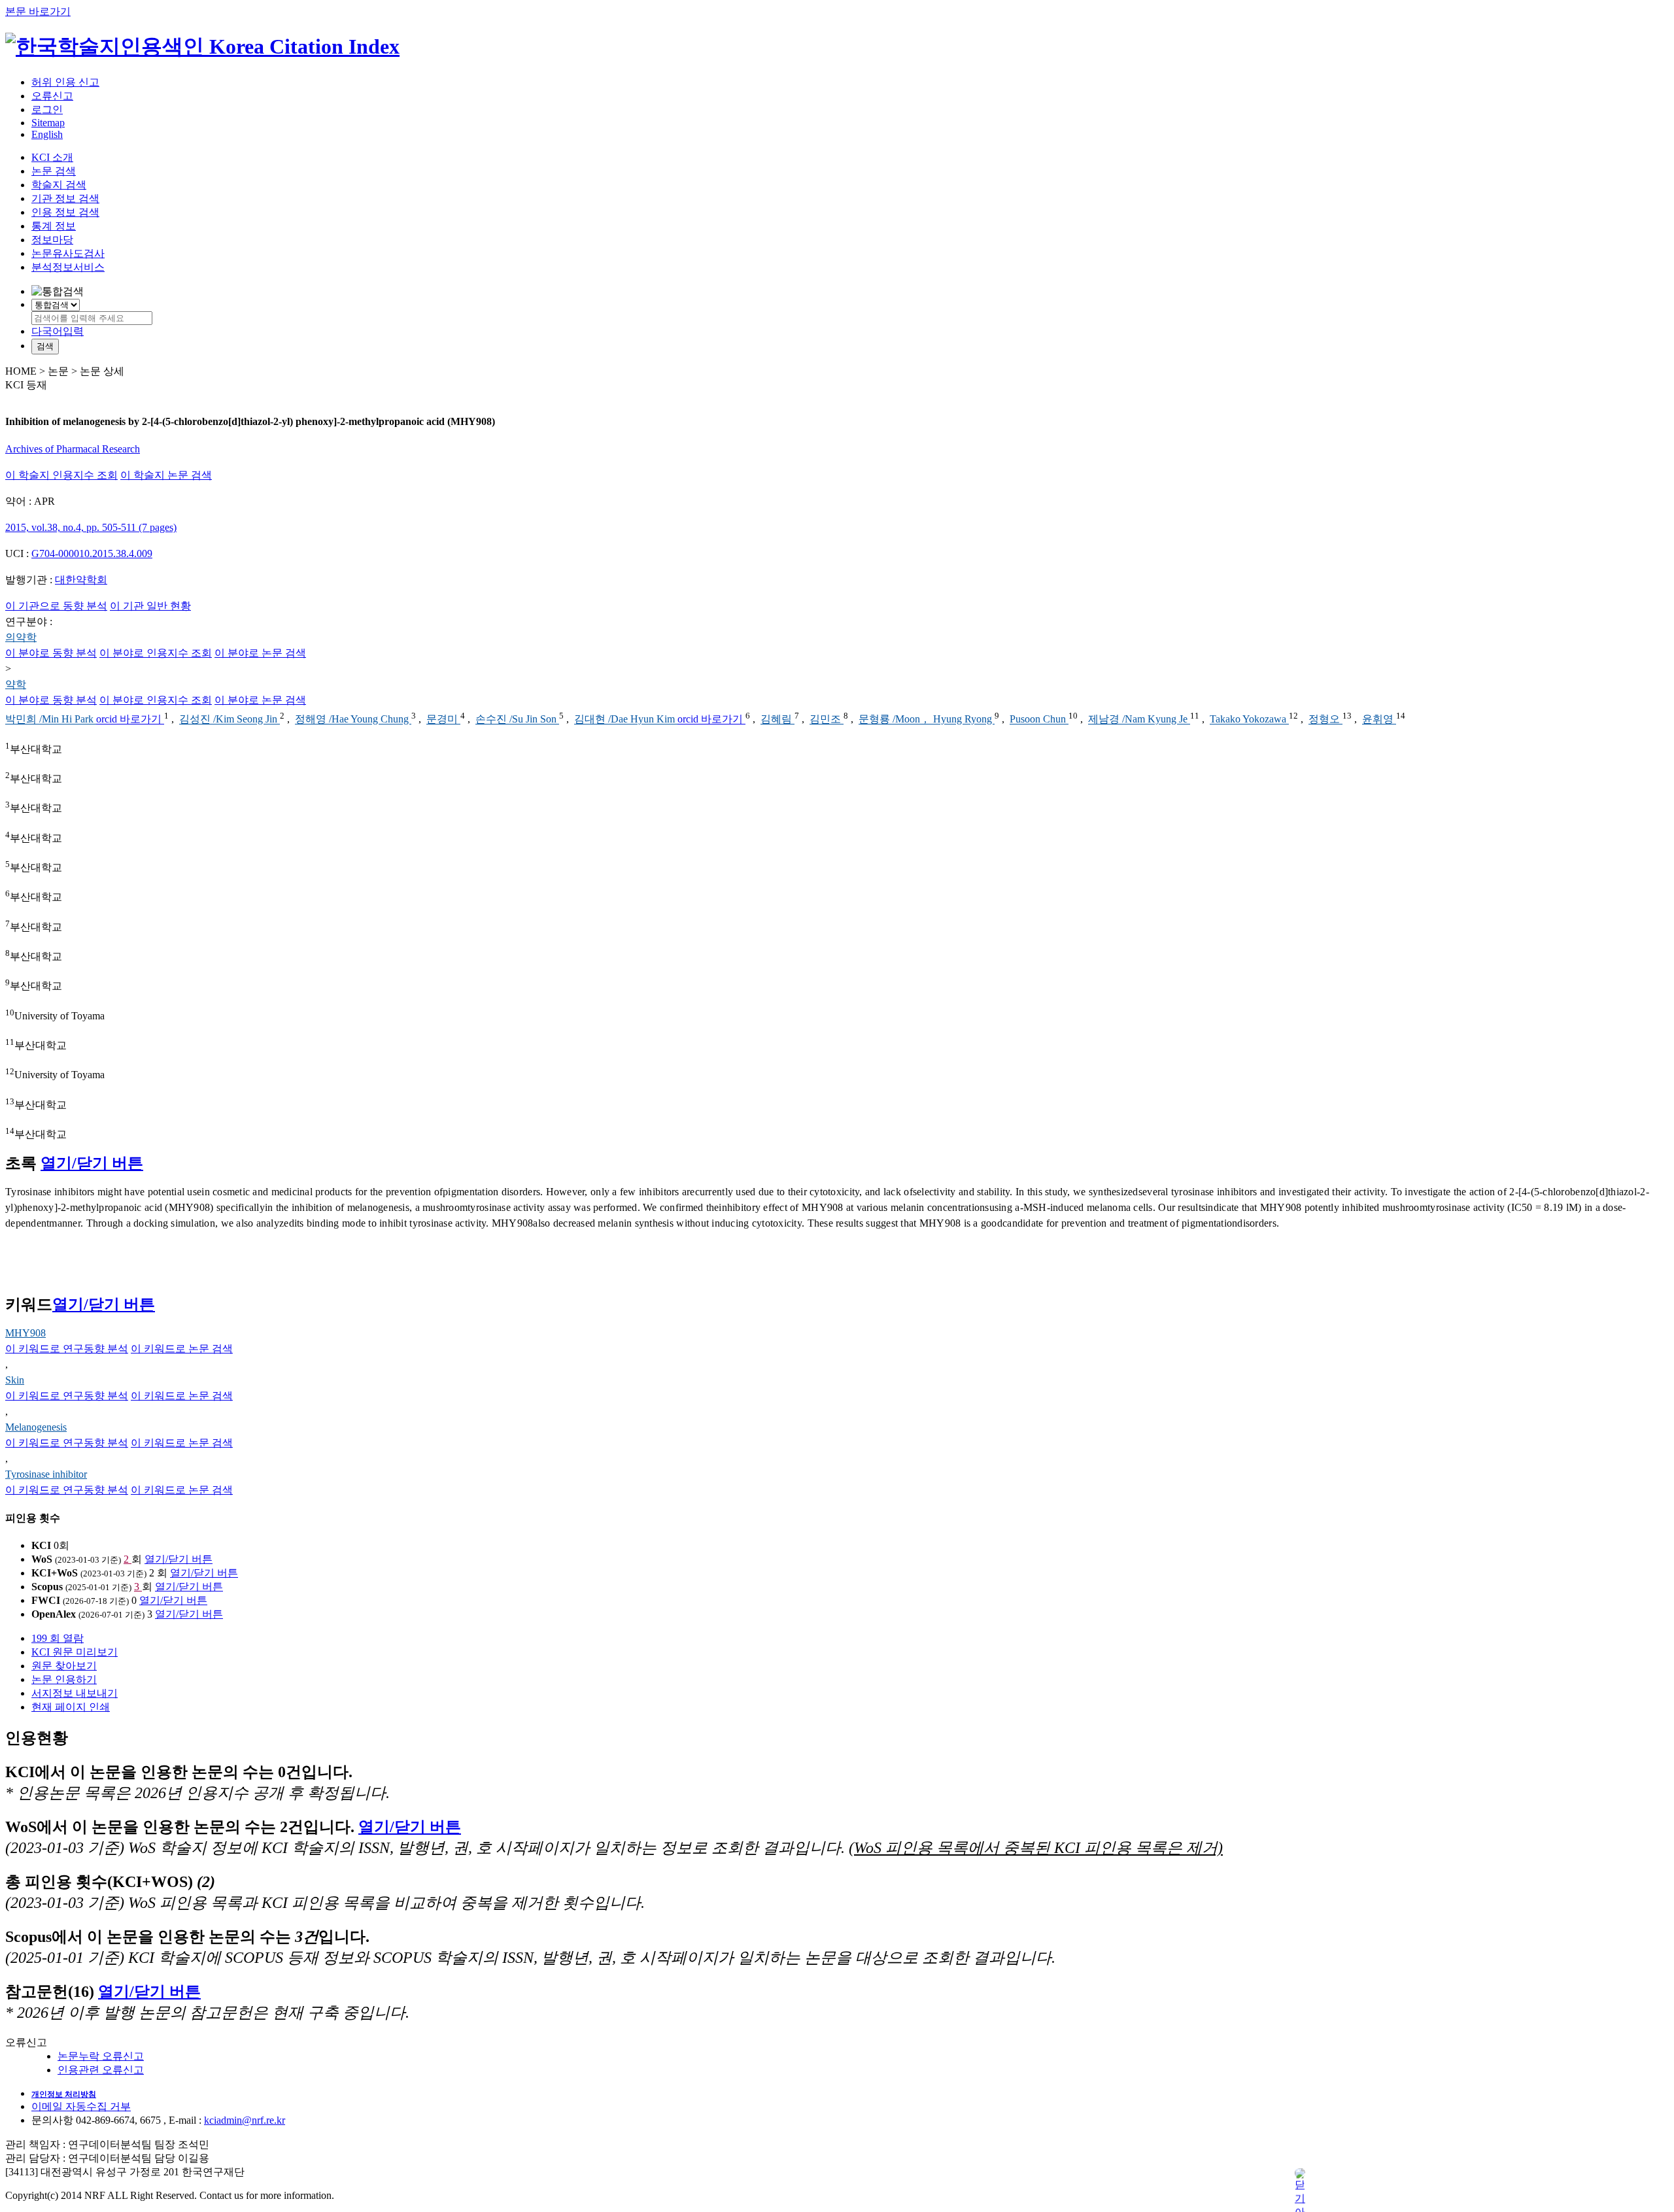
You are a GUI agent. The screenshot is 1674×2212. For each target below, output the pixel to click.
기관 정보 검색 (65, 198)
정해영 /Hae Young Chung (353, 720)
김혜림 (777, 720)
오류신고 (52, 96)
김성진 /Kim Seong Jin (230, 720)
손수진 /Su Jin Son (517, 720)
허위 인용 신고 (65, 82)
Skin (15, 1380)
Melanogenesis (36, 1427)
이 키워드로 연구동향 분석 (67, 1349)
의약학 (21, 637)
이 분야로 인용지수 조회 (156, 653)
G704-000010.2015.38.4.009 (92, 553)
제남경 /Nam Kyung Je (1139, 720)
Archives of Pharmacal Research (73, 449)
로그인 (47, 110)
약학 (16, 684)
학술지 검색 (59, 185)
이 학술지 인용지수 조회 (61, 475)
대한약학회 (81, 580)
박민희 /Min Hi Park (51, 720)
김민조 (827, 720)
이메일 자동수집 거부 (81, 2106)
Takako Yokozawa (1249, 720)
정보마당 (52, 240)
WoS (42, 1559)
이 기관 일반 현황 (150, 606)
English (47, 134)
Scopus (47, 1587)
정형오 (1325, 720)
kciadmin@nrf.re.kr (245, 2120)
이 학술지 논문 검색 (166, 475)
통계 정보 (54, 226)
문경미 (443, 720)
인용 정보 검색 (65, 212)
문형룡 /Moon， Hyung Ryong (927, 720)
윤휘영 (1379, 720)
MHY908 (26, 1333)
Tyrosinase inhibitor (46, 1474)
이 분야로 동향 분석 (51, 653)
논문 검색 (54, 171)
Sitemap (48, 123)
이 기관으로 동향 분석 (56, 606)
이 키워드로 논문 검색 (182, 1349)
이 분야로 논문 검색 (260, 653)
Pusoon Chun (1039, 720)
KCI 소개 (52, 157)
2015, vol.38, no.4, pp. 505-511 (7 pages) (91, 527)
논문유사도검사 (68, 253)
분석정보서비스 (68, 267)
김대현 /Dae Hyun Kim (626, 720)
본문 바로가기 (38, 11)
